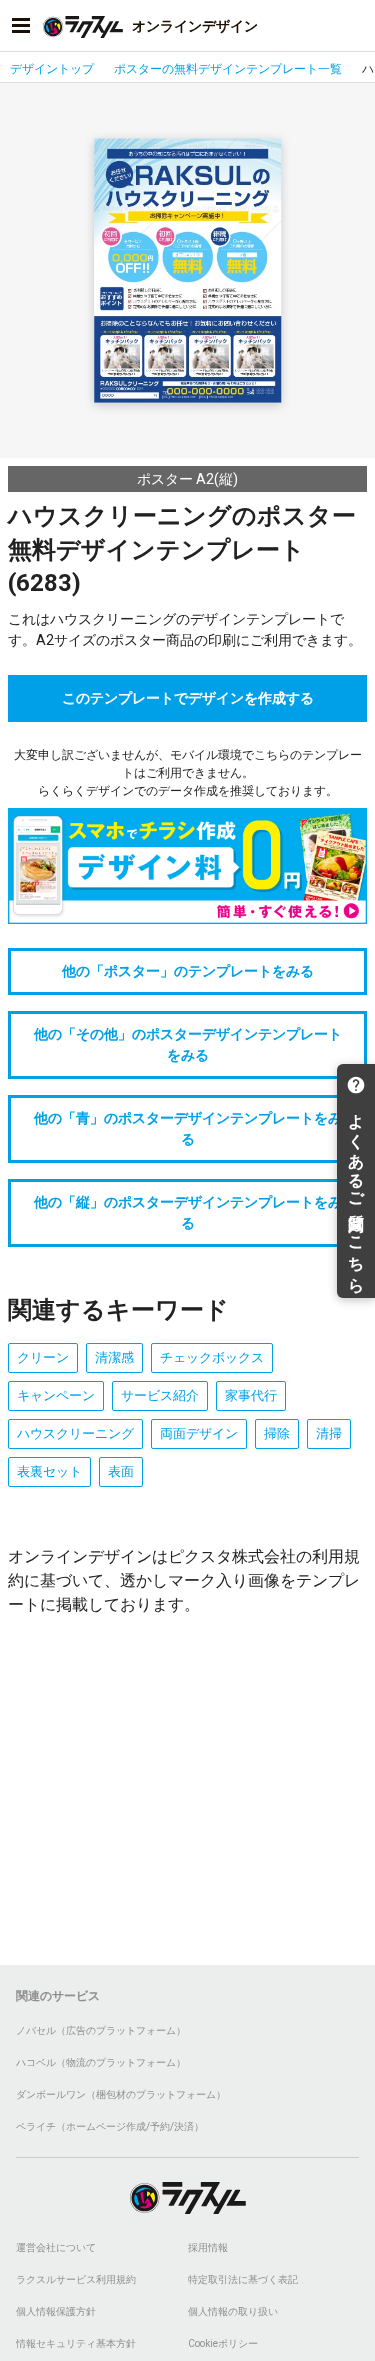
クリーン (43, 1357)
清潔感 (114, 1357)
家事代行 (251, 1395)
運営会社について (56, 2247)
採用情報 (208, 2247)
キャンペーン (56, 1395)
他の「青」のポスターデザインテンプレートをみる (188, 1128)
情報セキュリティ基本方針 (76, 2343)
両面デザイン (199, 1433)
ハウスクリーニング (75, 1433)
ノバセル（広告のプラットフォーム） (101, 2030)
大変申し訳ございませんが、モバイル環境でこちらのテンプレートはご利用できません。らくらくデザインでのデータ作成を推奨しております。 (188, 773)
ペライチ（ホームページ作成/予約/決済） (110, 2126)
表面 (121, 1471)
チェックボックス (212, 1357)
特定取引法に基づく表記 (243, 2279)
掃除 (277, 1433)
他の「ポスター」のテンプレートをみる (188, 971)
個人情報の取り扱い (233, 2311)
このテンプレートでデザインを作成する (188, 698)
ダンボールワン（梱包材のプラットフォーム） (121, 2094)
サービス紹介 (160, 1395)
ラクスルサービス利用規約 (76, 2279)
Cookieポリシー (223, 2343)
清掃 (329, 1433)
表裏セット (49, 1471)
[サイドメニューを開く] (21, 26)
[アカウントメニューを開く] (354, 26)
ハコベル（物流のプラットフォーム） (101, 2062)
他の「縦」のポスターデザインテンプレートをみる (188, 1212)
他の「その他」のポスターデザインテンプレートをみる (188, 1044)
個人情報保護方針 (56, 2311)
